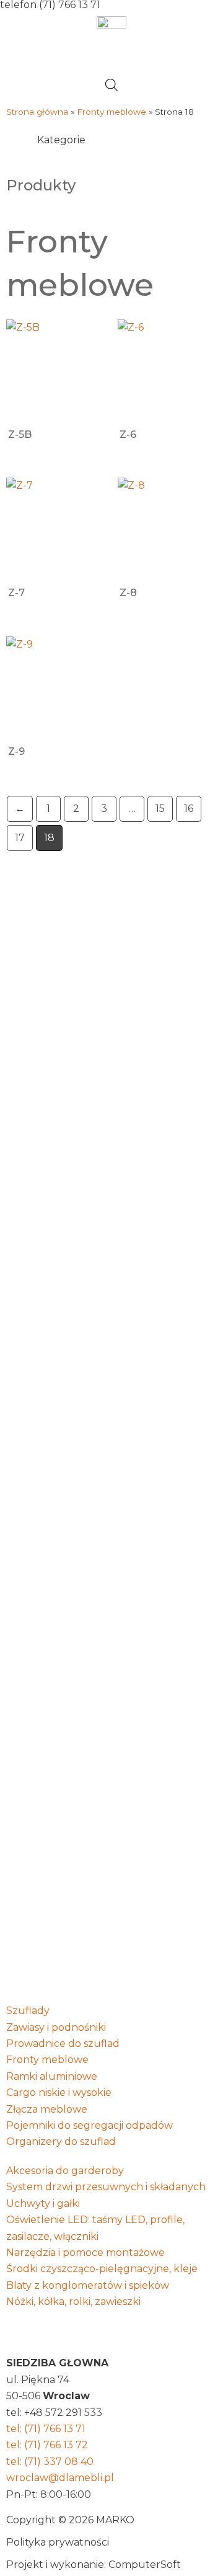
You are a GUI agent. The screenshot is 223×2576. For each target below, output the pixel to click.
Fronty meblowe (111, 112)
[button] (111, 60)
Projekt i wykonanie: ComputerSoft (94, 2565)
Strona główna (37, 112)
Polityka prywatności (58, 2542)
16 (189, 809)
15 (160, 809)
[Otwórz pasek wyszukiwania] (111, 85)
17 (20, 838)
